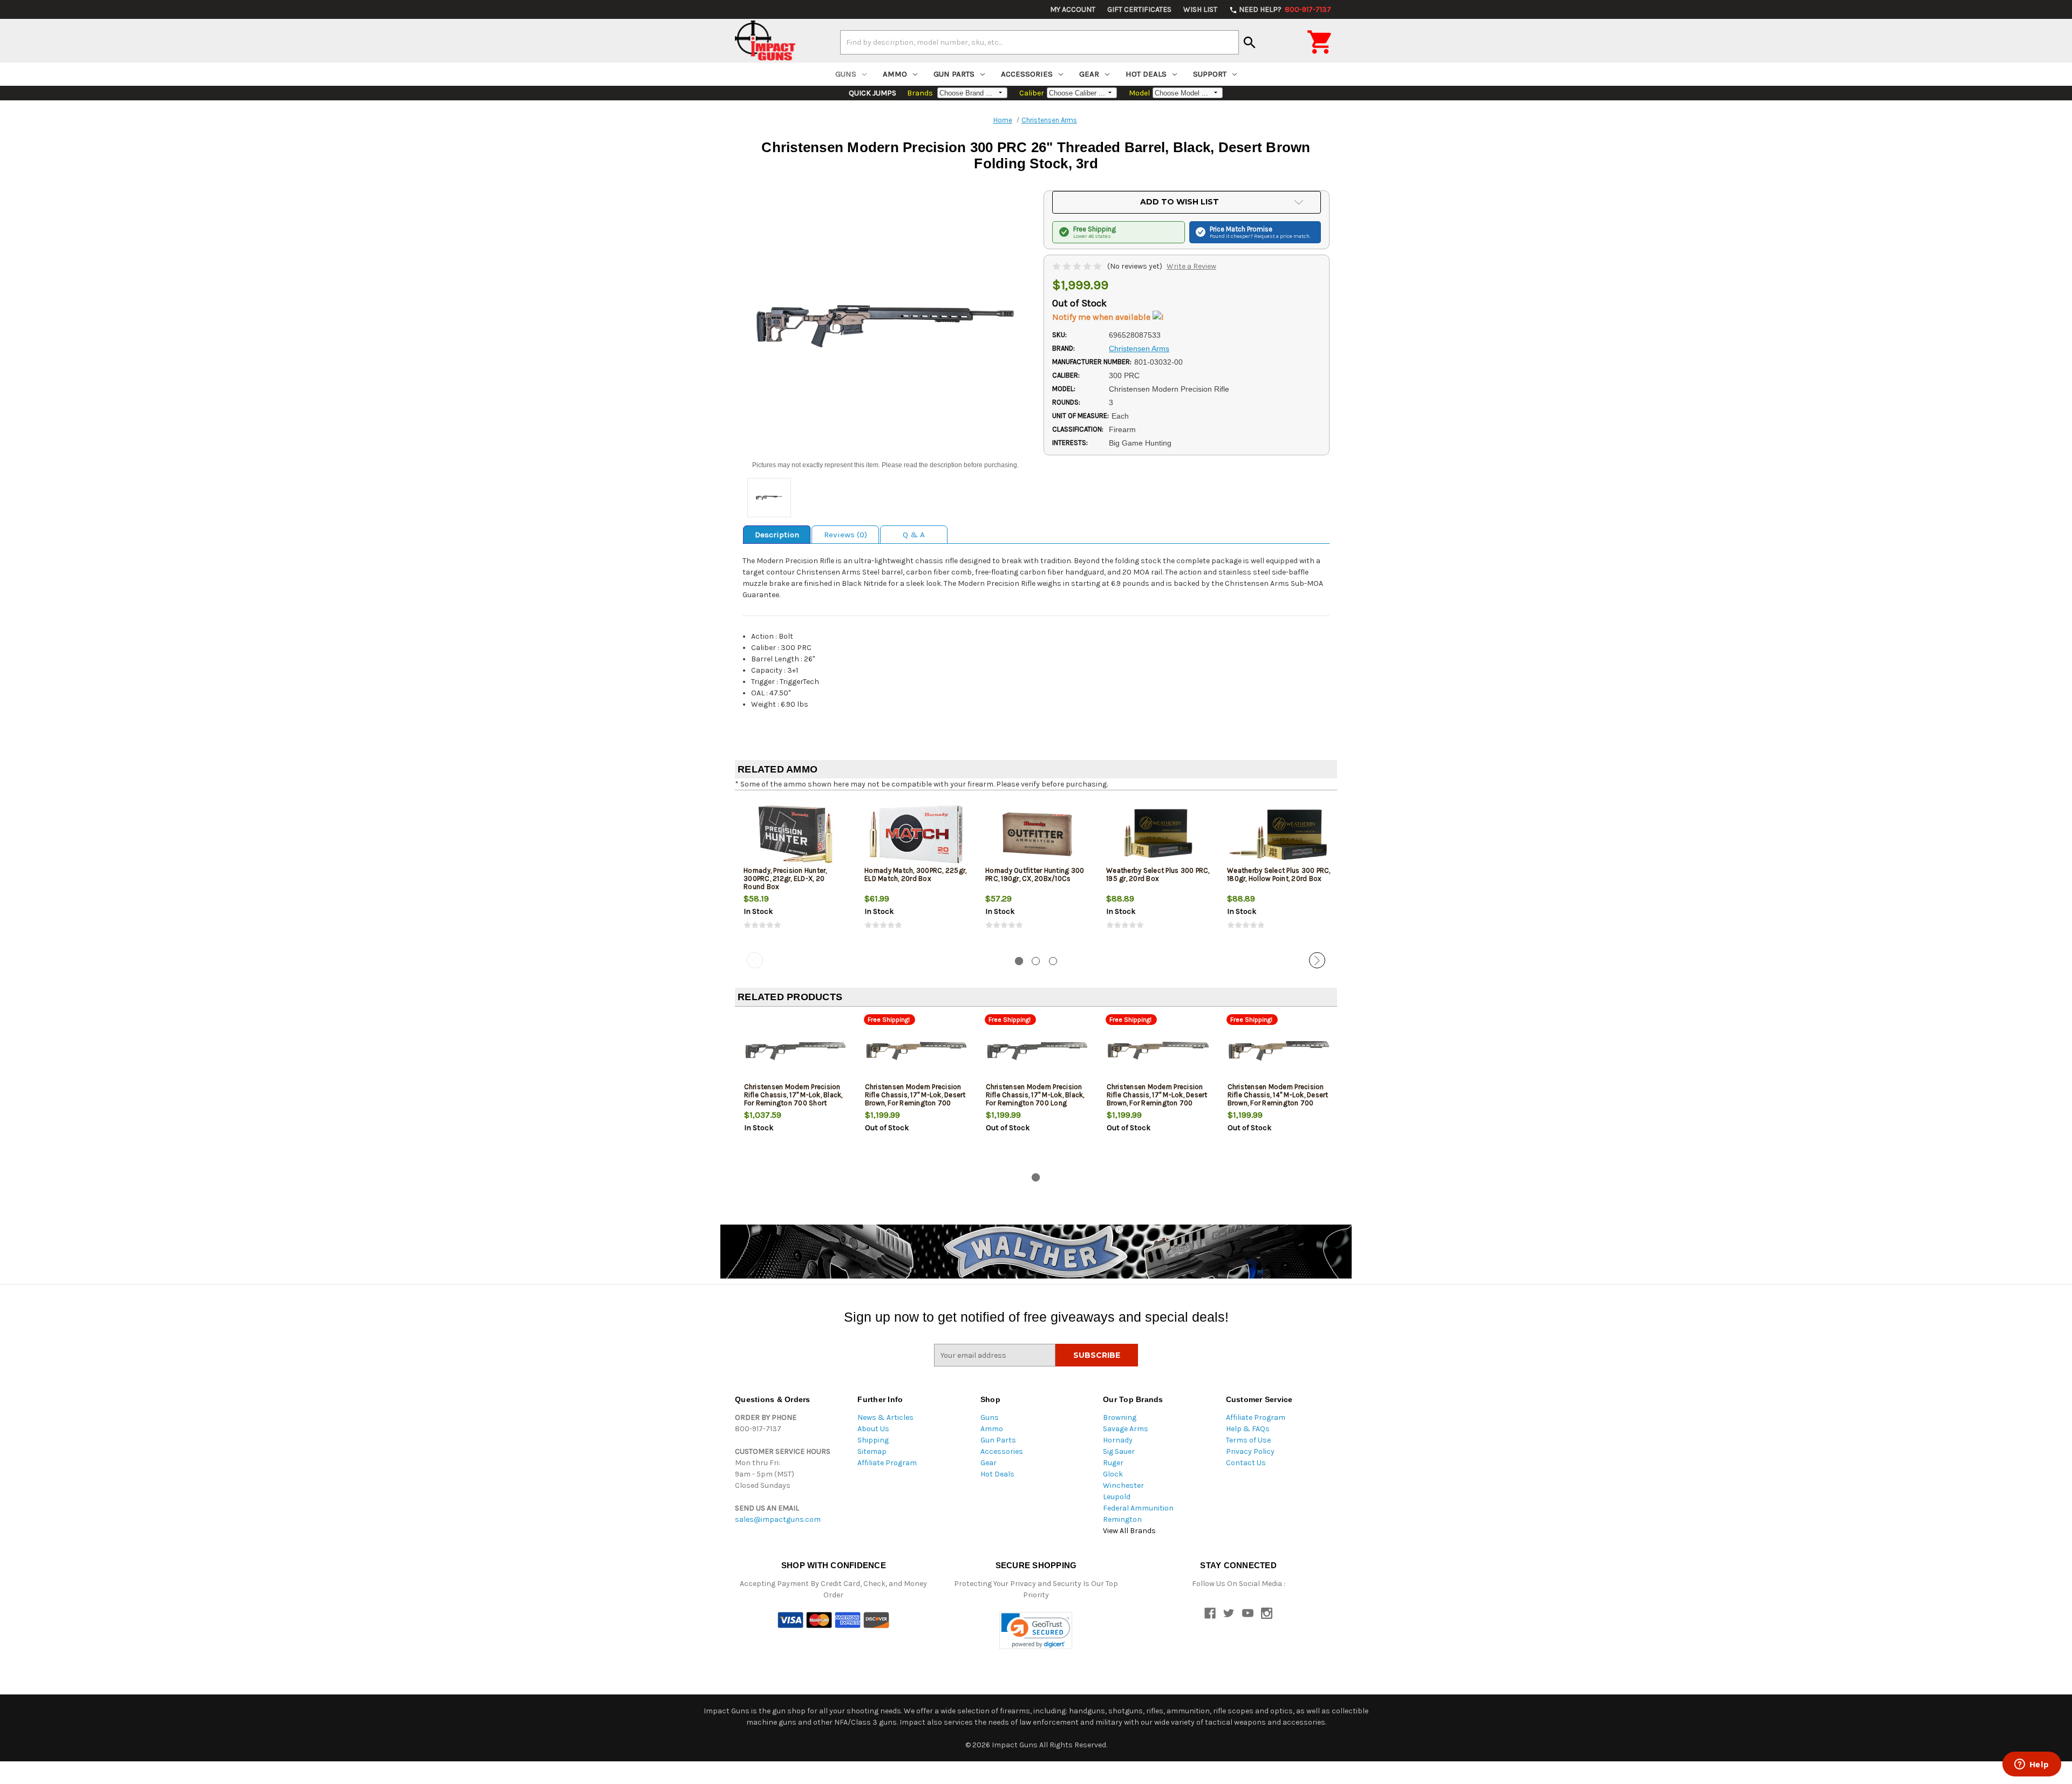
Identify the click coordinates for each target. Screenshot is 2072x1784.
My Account (1073, 9)
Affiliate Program (887, 1463)
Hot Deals (1146, 74)
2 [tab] (1036, 961)
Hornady (1118, 1440)
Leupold (1117, 1497)
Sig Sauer (1119, 1451)
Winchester (1123, 1485)
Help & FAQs (1248, 1429)
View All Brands (1129, 1531)
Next (1317, 960)
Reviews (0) (846, 535)
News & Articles (885, 1417)
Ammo (895, 74)
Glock (1113, 1474)
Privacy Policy (1250, 1451)
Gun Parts (954, 74)
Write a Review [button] (1191, 266)
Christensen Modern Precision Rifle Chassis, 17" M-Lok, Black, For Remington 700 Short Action (793, 1099)
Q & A (914, 535)
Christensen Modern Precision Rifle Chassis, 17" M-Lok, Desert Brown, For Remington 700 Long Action (1157, 1099)
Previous (755, 960)
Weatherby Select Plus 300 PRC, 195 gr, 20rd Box (1158, 874)
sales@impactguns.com (778, 1519)
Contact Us (1246, 1463)
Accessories (1027, 74)
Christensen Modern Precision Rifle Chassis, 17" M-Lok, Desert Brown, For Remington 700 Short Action (915, 1099)
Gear (1089, 74)
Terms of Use (1248, 1440)
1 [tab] (1019, 961)
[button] (1036, 1631)
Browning (1120, 1417)
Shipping (873, 1440)
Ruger (1113, 1463)
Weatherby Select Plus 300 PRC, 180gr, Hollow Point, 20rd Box (1279, 874)
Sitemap (872, 1451)
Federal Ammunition (1138, 1508)
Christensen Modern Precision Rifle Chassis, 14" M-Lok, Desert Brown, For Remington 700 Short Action (1278, 1099)
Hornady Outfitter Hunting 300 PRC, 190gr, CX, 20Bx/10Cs (1035, 874)
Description (777, 535)
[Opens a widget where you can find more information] (2032, 1765)
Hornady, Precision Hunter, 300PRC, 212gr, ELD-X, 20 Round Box (785, 879)
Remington (1122, 1519)
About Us (873, 1429)
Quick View (796, 834)
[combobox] (1040, 42)
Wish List (1200, 9)
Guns (846, 74)
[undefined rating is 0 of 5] (1078, 266)
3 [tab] (1053, 961)
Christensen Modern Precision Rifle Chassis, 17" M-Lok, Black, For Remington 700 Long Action (1035, 1099)
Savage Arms (1126, 1429)
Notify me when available (1102, 317)
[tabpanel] (795, 873)
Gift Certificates (1139, 9)
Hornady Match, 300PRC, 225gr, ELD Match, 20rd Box (915, 874)
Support (1210, 74)
